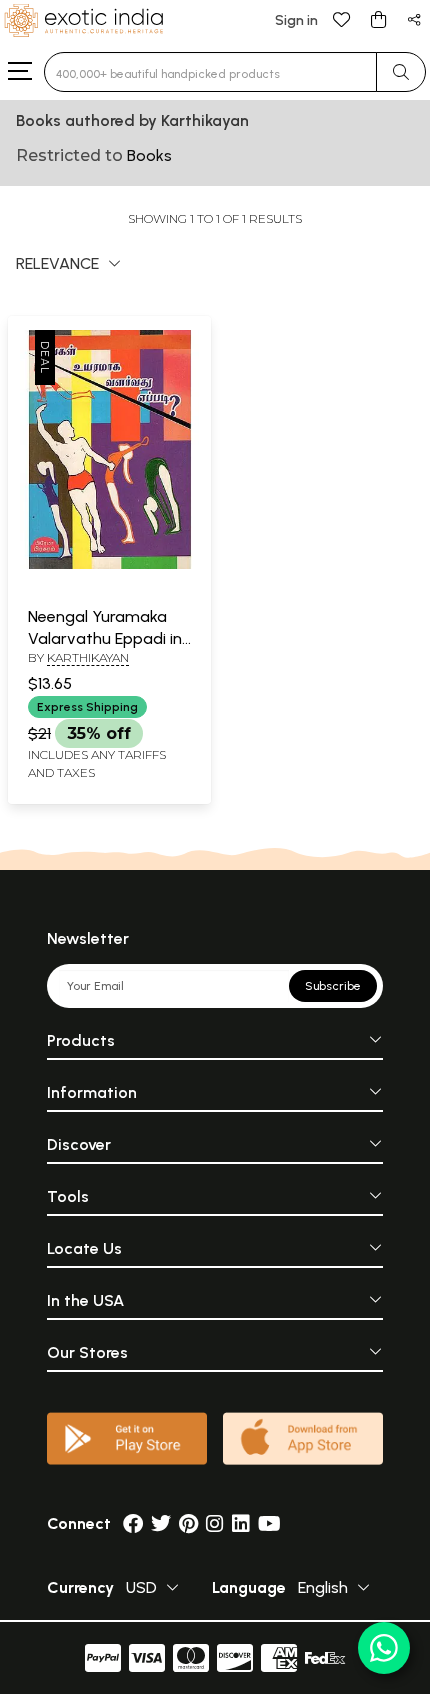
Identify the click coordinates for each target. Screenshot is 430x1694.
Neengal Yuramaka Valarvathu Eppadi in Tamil (105, 639)
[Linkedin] (241, 1523)
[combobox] (210, 72)
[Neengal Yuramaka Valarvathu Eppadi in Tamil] (109, 565)
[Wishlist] (342, 18)
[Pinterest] (188, 1523)
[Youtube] (269, 1523)
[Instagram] (215, 1523)
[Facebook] (133, 1523)
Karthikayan (88, 657)
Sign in (296, 20)
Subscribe (333, 986)
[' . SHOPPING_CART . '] (378, 18)
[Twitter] (161, 1523)
